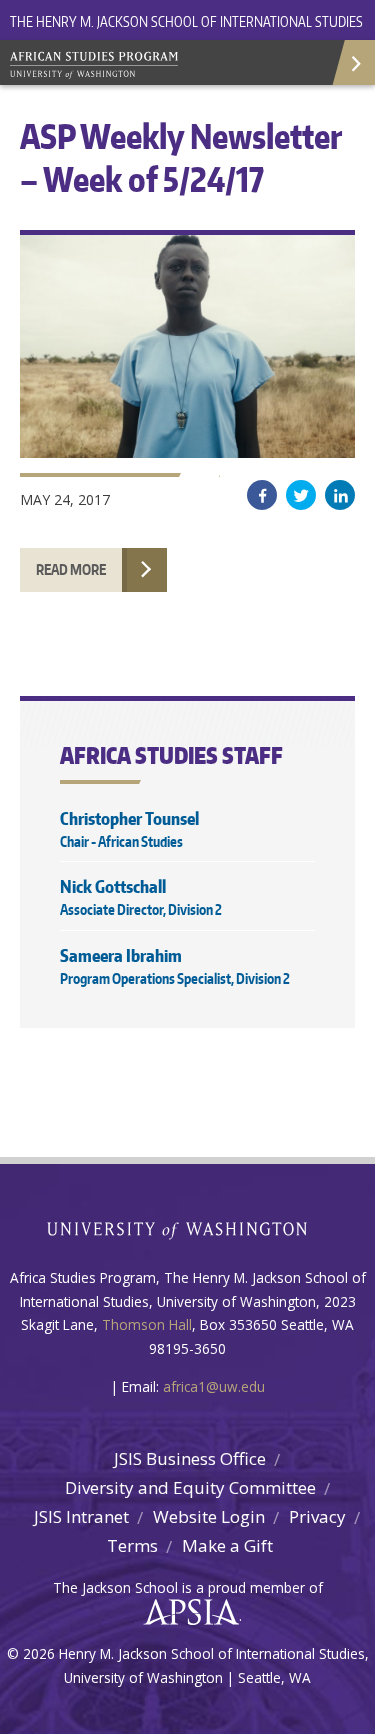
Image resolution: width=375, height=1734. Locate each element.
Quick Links (352, 62)
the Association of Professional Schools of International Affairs (186, 1613)
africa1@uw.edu (214, 1386)
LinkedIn (340, 495)
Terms (132, 1545)
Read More (71, 569)
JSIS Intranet (81, 1516)
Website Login (209, 1516)
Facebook (262, 495)
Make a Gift (227, 1545)
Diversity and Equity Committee (190, 1487)
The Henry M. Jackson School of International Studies (186, 21)
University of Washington (187, 1228)
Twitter (301, 495)
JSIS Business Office (190, 1458)
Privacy (317, 1516)
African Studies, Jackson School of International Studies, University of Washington (150, 67)
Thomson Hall (147, 1324)
